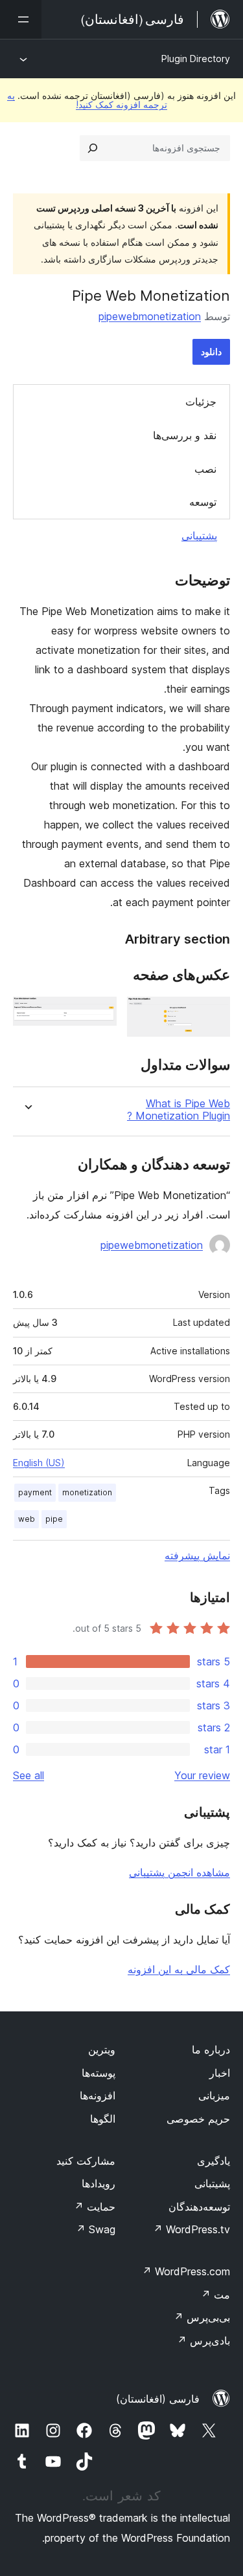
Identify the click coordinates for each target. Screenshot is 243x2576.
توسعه (203, 502)
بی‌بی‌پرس (202, 2317)
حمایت (95, 2207)
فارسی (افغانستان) (158, 2399)
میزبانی (214, 2095)
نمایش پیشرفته (197, 1555)
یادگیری (214, 2161)
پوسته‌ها (98, 2073)
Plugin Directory (196, 59)
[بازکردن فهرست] (21, 19)
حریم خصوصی (198, 2119)
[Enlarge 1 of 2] (213, 1014)
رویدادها (98, 2183)
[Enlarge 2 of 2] (99, 1014)
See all (29, 1775)
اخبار (220, 2073)
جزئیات (201, 402)
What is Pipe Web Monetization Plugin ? (179, 1110)
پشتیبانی (199, 536)
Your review (202, 1775)
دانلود (211, 352)
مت (215, 2295)
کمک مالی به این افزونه (179, 1969)
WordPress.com (186, 2271)
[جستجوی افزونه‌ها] (93, 148)
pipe (54, 1519)
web (27, 1519)
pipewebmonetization (150, 316)
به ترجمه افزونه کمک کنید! (87, 100)
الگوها (103, 2119)
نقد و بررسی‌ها (185, 435)
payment (35, 1492)
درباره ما (211, 2050)
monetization (87, 1492)
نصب (205, 469)
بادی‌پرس (203, 2341)
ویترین (102, 2050)
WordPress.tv (191, 2229)
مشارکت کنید (86, 2161)
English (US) (39, 1463)
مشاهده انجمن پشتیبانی (179, 1872)
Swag (96, 2229)
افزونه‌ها (98, 2095)
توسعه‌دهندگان (199, 2207)
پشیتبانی (212, 2183)
